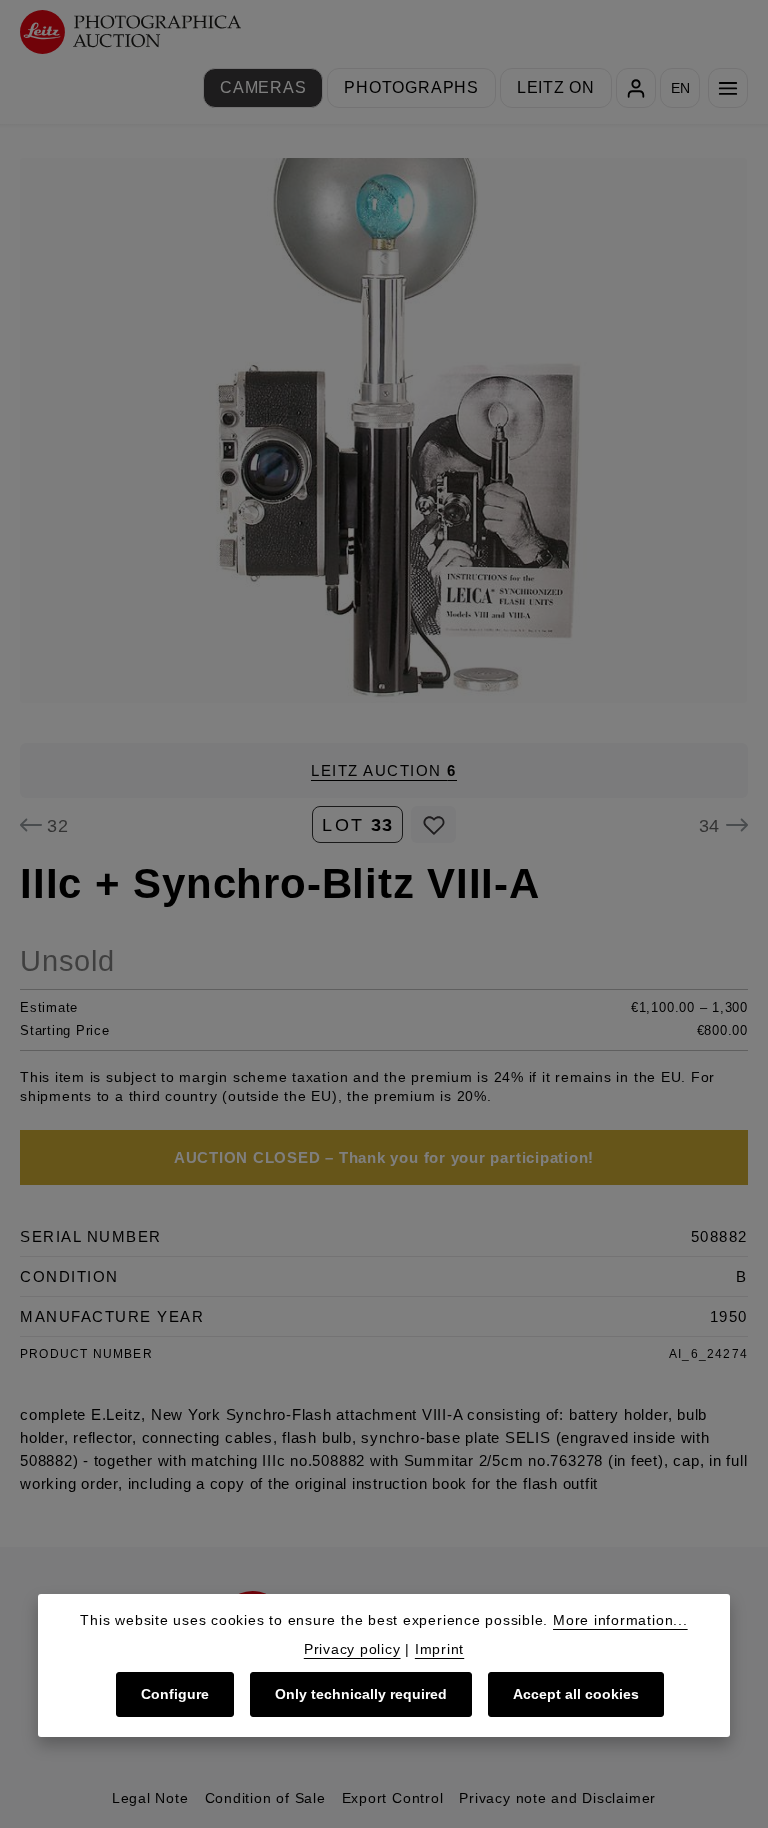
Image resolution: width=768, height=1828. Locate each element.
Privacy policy (352, 1649)
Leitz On (556, 87)
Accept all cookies (576, 1694)
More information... (620, 1620)
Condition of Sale (265, 1798)
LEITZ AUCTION (384, 770)
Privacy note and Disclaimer (557, 1798)
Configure (175, 1694)
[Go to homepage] (130, 32)
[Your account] (636, 88)
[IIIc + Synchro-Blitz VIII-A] (383, 430)
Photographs (411, 87)
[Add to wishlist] (433, 824)
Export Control (393, 1798)
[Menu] (728, 88)
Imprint (439, 1649)
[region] (384, 430)
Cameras (263, 87)
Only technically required (361, 1694)
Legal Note (150, 1798)
